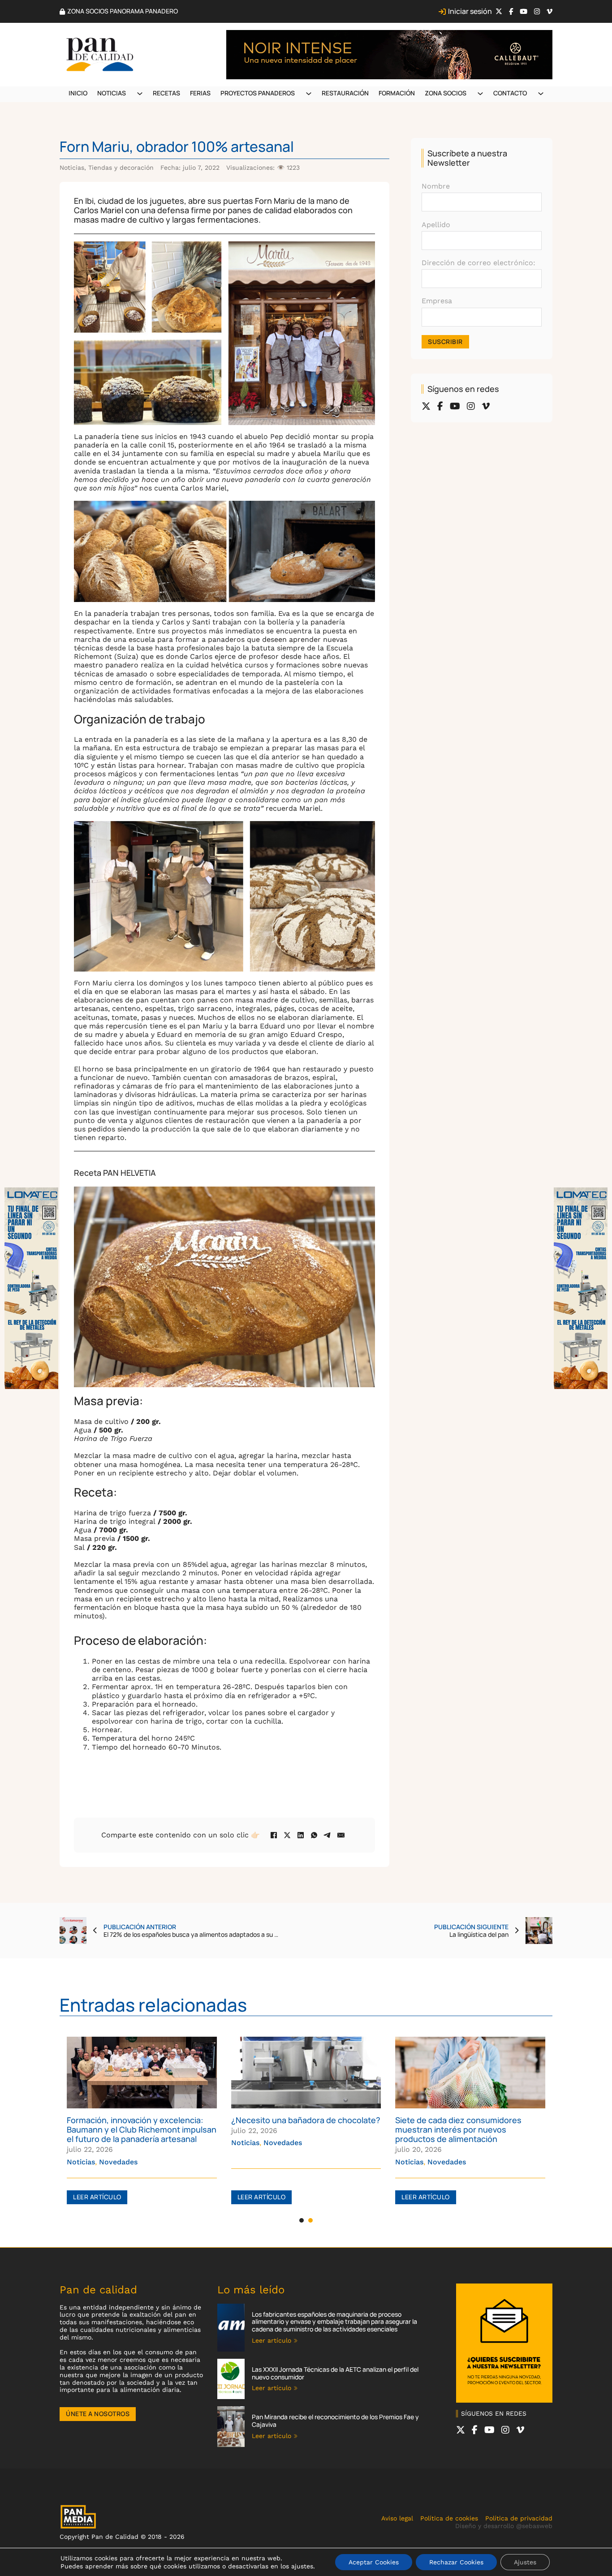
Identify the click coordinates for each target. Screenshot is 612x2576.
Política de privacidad (519, 2518)
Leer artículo (97, 2197)
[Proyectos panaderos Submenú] (309, 94)
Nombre (436, 186)
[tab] (302, 2220)
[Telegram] (328, 1835)
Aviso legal (397, 2518)
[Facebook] (274, 1835)
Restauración (345, 93)
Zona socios (446, 93)
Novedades (118, 2162)
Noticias (112, 93)
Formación (397, 93)
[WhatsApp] (314, 1835)
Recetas (166, 93)
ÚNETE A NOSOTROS (98, 2414)
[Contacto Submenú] (541, 94)
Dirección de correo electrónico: (478, 263)
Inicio (78, 93)
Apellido (436, 225)
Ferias (200, 93)
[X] (287, 1835)
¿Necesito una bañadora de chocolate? (306, 2120)
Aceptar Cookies (374, 2562)
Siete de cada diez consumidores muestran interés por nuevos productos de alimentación (458, 2129)
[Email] (341, 1835)
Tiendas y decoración (121, 168)
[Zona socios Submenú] (480, 94)
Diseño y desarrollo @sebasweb (504, 2526)
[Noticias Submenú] (140, 94)
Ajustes (525, 2562)
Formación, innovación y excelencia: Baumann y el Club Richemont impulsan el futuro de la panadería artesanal (142, 2129)
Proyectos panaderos (258, 93)
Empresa (437, 301)
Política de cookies (449, 2518)
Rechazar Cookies (456, 2562)
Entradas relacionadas (153, 2005)
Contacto (510, 93)
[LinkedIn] (301, 1835)
